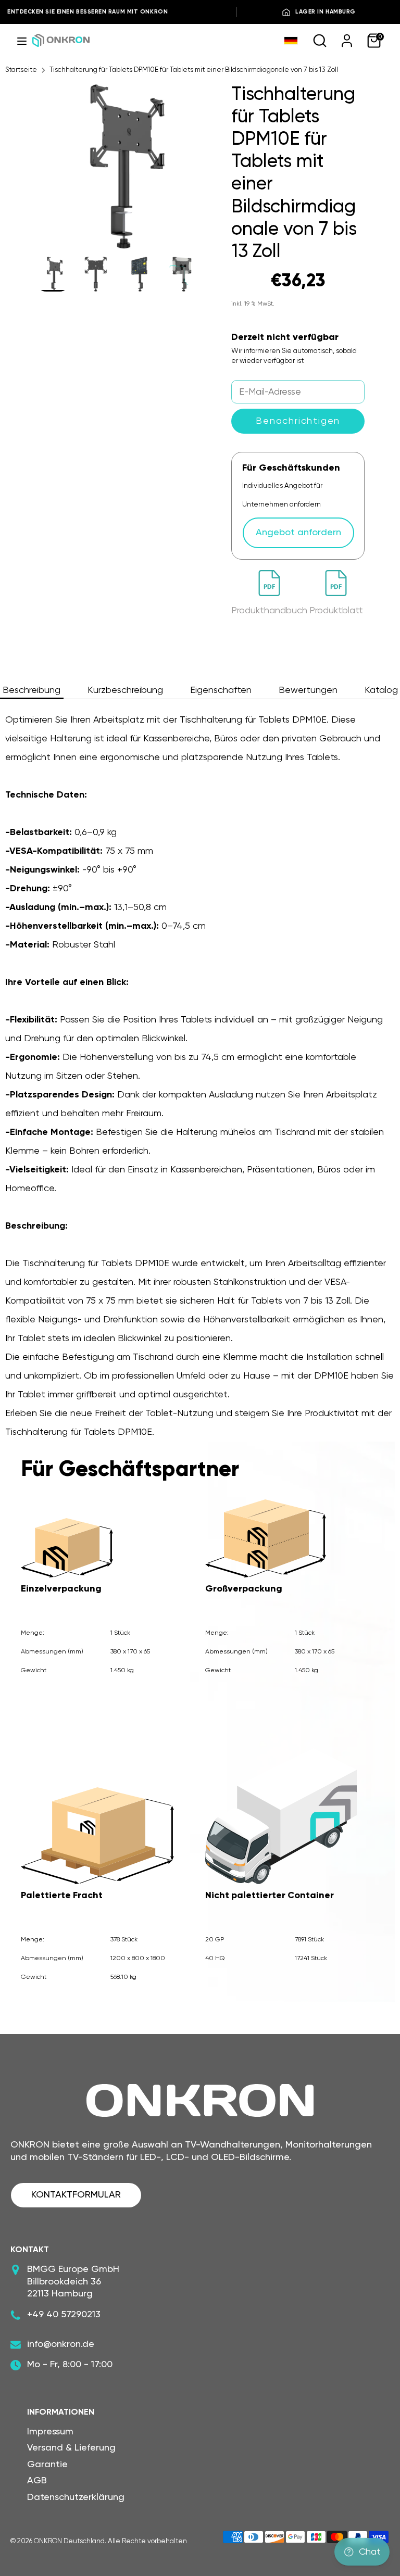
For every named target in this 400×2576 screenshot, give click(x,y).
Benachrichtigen (298, 421)
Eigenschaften (221, 690)
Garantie (47, 2465)
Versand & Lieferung (71, 2448)
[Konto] (347, 40)
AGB (37, 2481)
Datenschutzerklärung (76, 2497)
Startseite (21, 70)
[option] (118, 170)
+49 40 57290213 (64, 2315)
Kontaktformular (76, 2195)
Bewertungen (308, 690)
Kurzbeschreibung (125, 690)
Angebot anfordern (298, 533)
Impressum (50, 2432)
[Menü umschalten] (22, 40)
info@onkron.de (61, 2344)
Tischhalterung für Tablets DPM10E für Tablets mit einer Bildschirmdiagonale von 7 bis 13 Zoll (194, 70)
